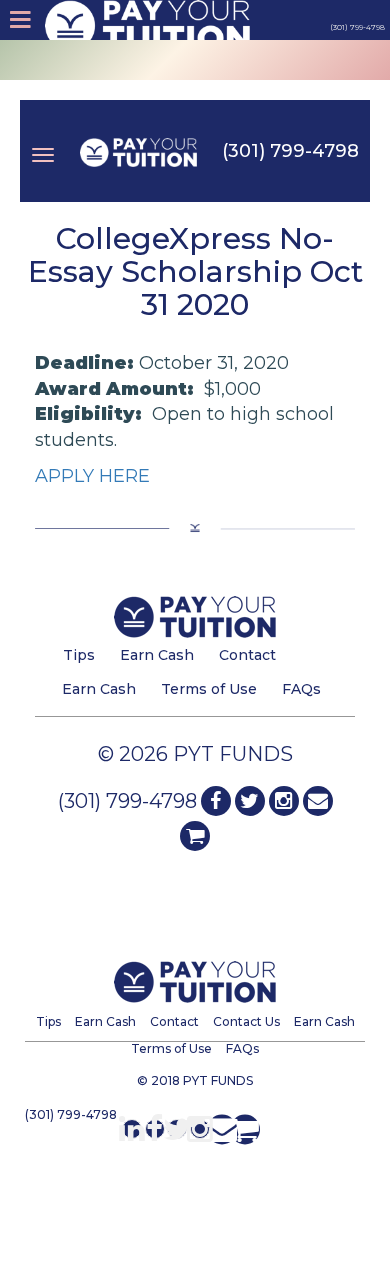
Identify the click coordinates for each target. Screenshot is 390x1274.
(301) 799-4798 (290, 151)
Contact (247, 655)
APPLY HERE (92, 476)
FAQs (301, 689)
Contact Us (246, 1021)
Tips (79, 655)
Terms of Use (209, 689)
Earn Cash (157, 655)
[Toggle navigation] (43, 140)
